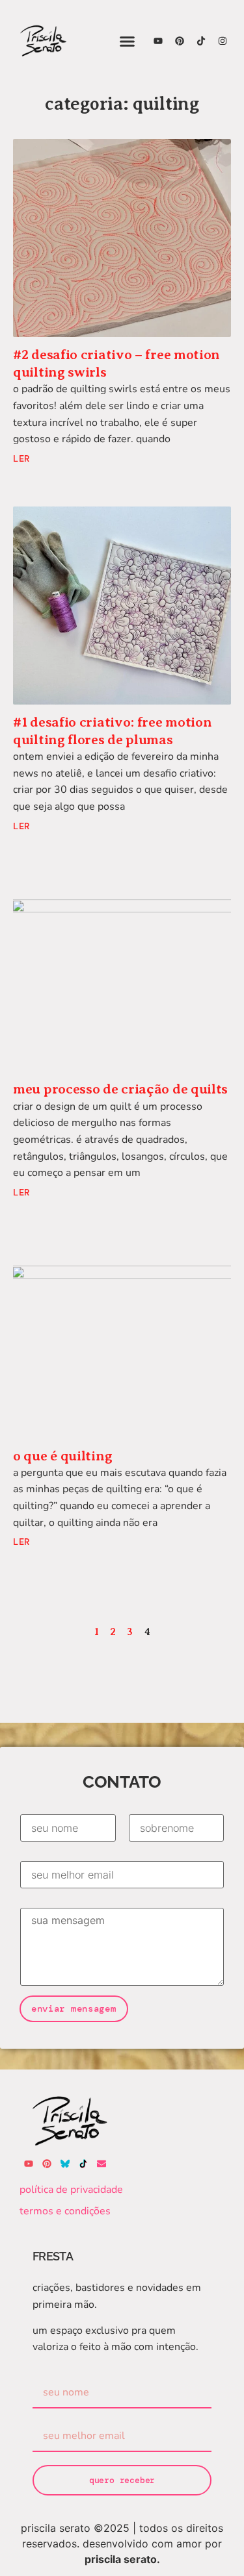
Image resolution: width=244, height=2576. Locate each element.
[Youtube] (158, 41)
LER (21, 458)
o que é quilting (62, 1456)
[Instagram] (223, 41)
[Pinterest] (180, 41)
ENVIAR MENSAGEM (74, 2008)
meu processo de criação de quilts (120, 1089)
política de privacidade (71, 2190)
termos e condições (65, 2211)
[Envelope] (102, 2164)
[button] (128, 41)
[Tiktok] (201, 41)
